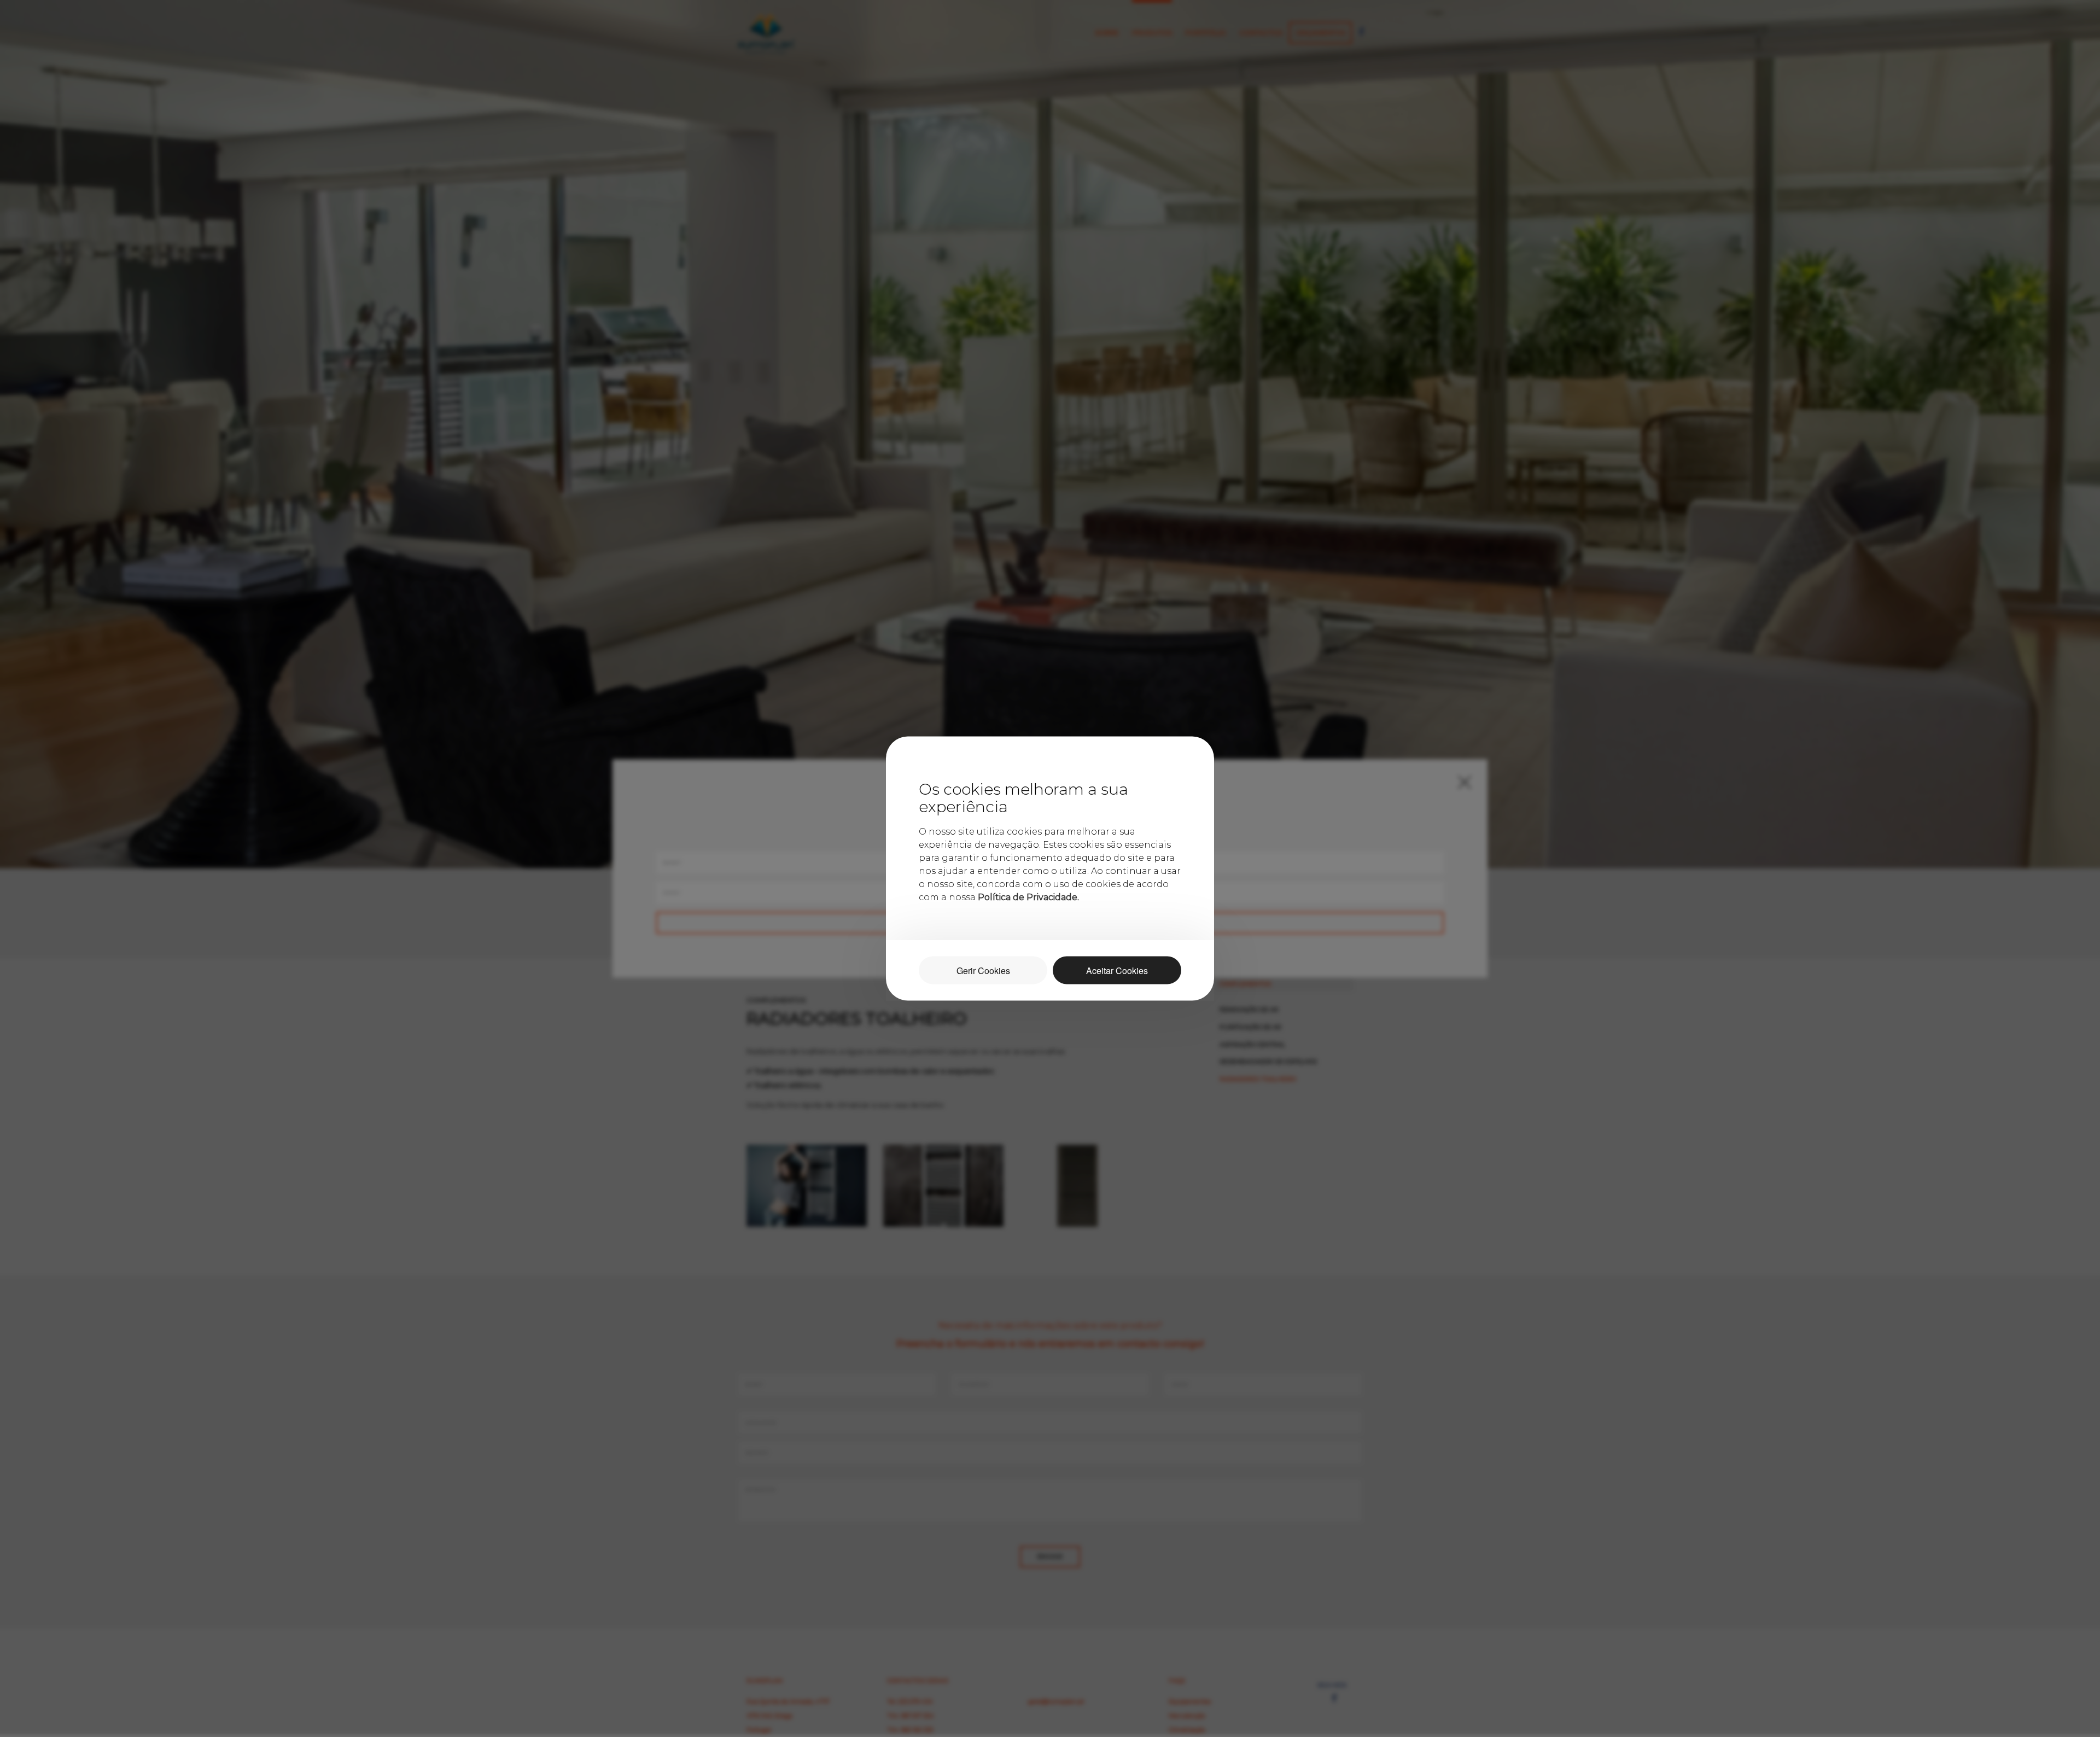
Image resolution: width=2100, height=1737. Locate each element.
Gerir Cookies (983, 970)
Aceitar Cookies (1117, 970)
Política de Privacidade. (1028, 897)
